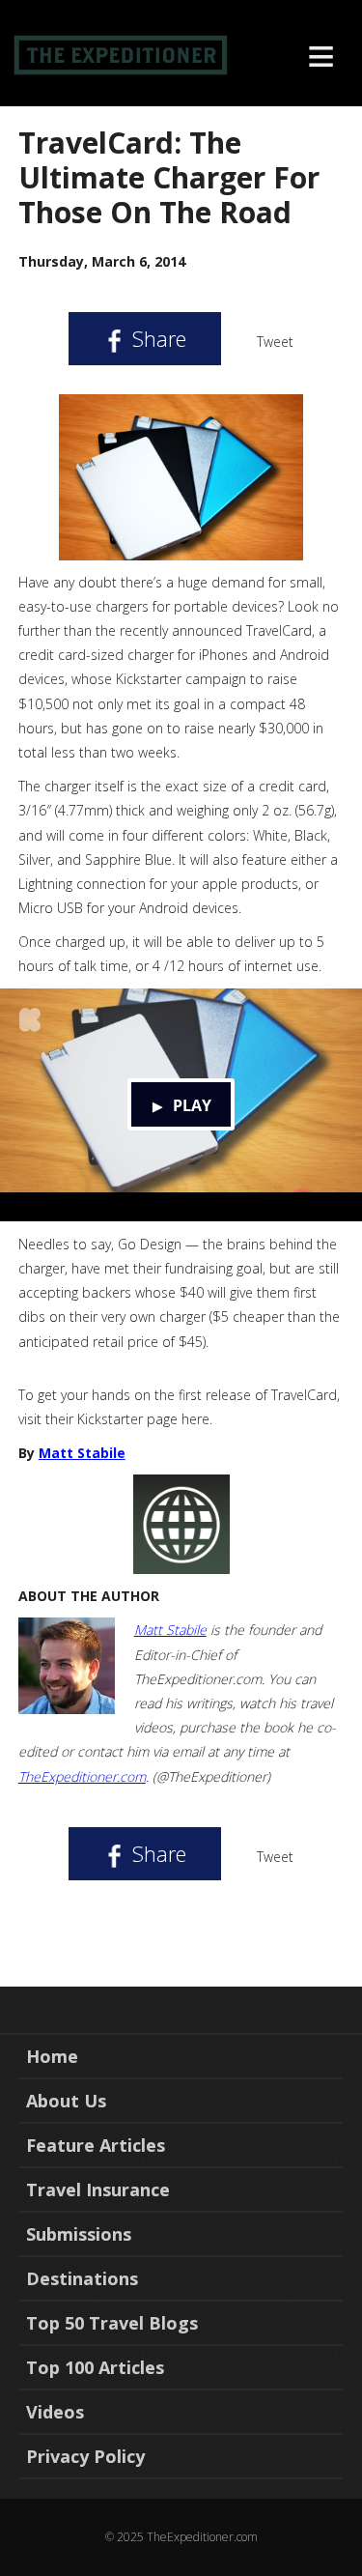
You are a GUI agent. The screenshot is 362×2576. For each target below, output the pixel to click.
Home (52, 2056)
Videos (55, 2412)
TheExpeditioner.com (82, 1776)
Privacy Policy (85, 2456)
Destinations (82, 2278)
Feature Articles (96, 2145)
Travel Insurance (98, 2190)
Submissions (79, 2234)
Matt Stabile (82, 1453)
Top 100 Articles (95, 2367)
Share (156, 338)
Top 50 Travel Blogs (112, 2323)
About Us (66, 2101)
